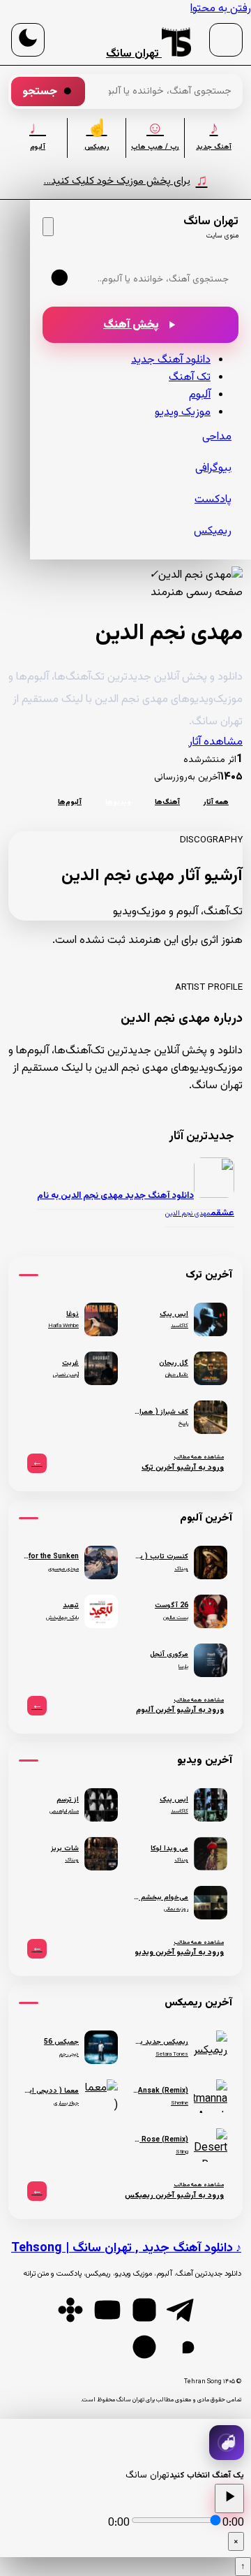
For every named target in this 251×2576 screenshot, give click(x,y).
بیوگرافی (213, 468)
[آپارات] (70, 2310)
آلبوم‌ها (70, 802)
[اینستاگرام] (144, 2310)
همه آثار (216, 802)
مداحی (217, 437)
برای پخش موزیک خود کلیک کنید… (126, 181)
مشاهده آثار (215, 742)
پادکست (213, 500)
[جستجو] (61, 279)
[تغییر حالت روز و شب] (28, 40)
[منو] (226, 40)
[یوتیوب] (107, 2310)
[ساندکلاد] (181, 2347)
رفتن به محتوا (221, 9)
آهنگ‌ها (167, 802)
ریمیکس (213, 531)
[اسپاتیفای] (144, 2347)
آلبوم (200, 395)
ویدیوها (118, 802)
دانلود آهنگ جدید (171, 360)
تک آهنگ (190, 378)
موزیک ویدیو (183, 412)
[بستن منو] (48, 227)
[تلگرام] (181, 2310)
